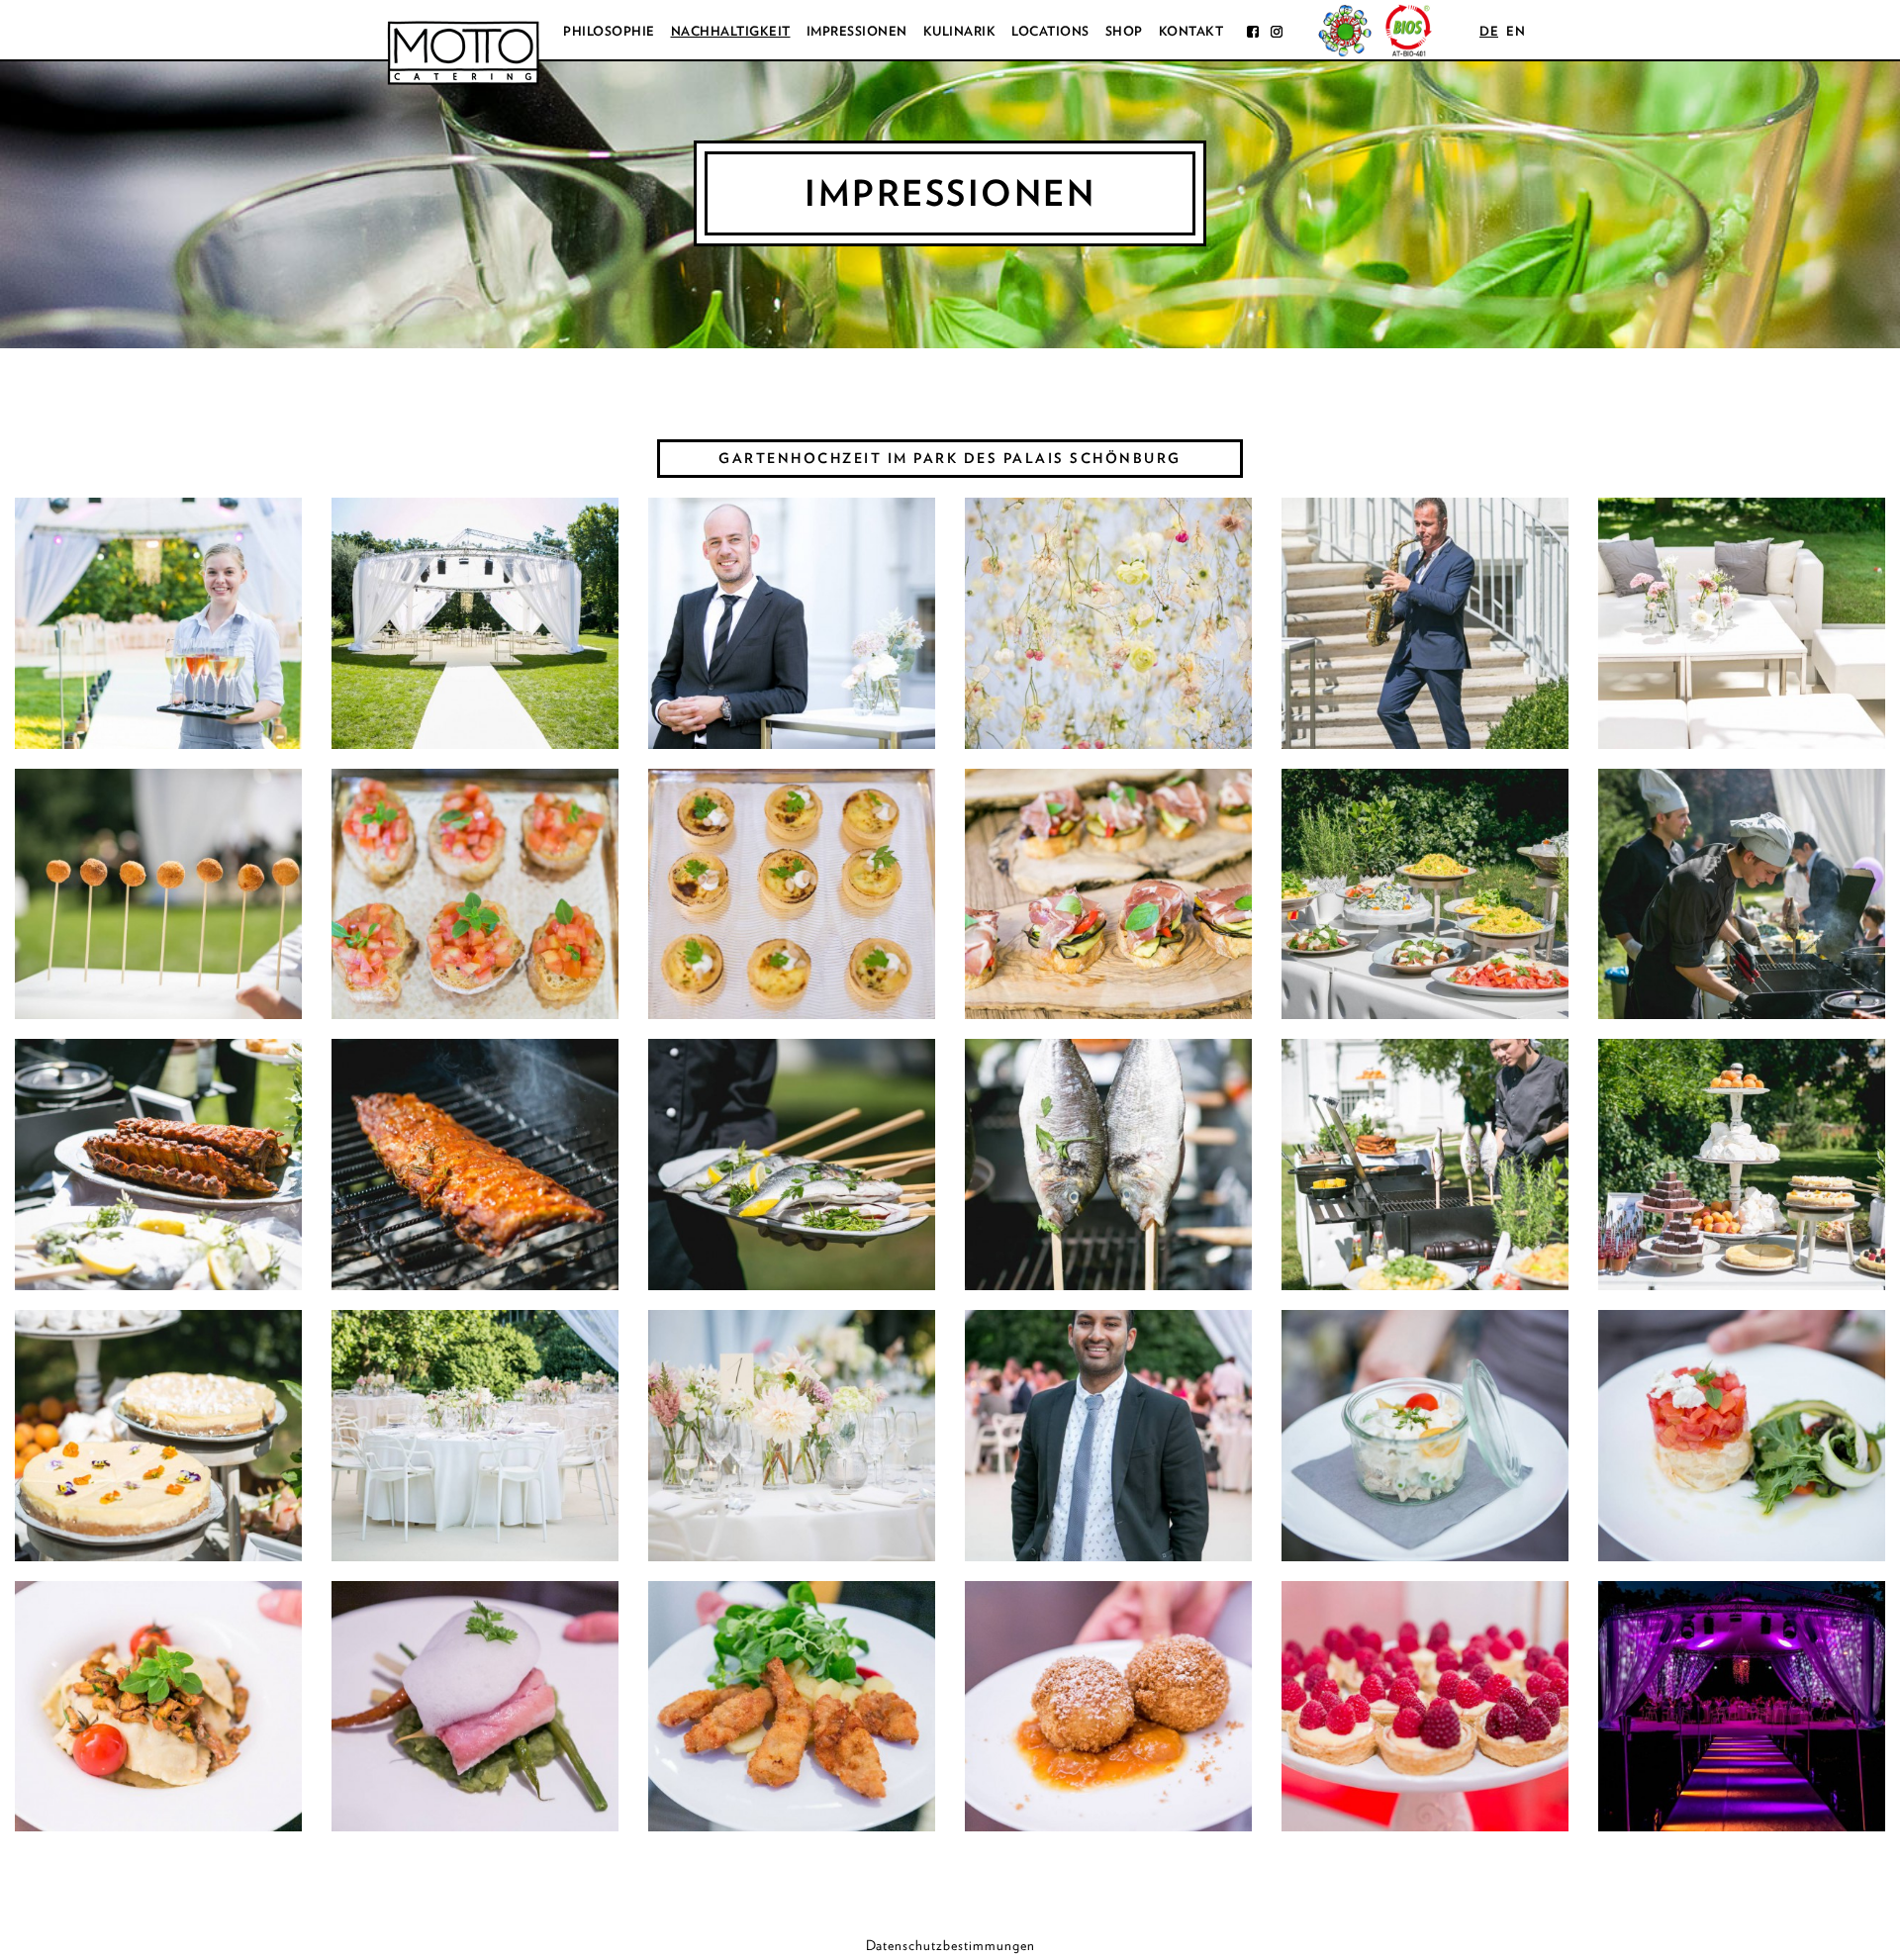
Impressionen (857, 31)
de (1489, 31)
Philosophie (609, 31)
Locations (1050, 31)
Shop (1124, 31)
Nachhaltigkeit (731, 31)
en (1516, 31)
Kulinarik (960, 31)
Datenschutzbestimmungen (950, 1945)
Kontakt (1191, 31)
